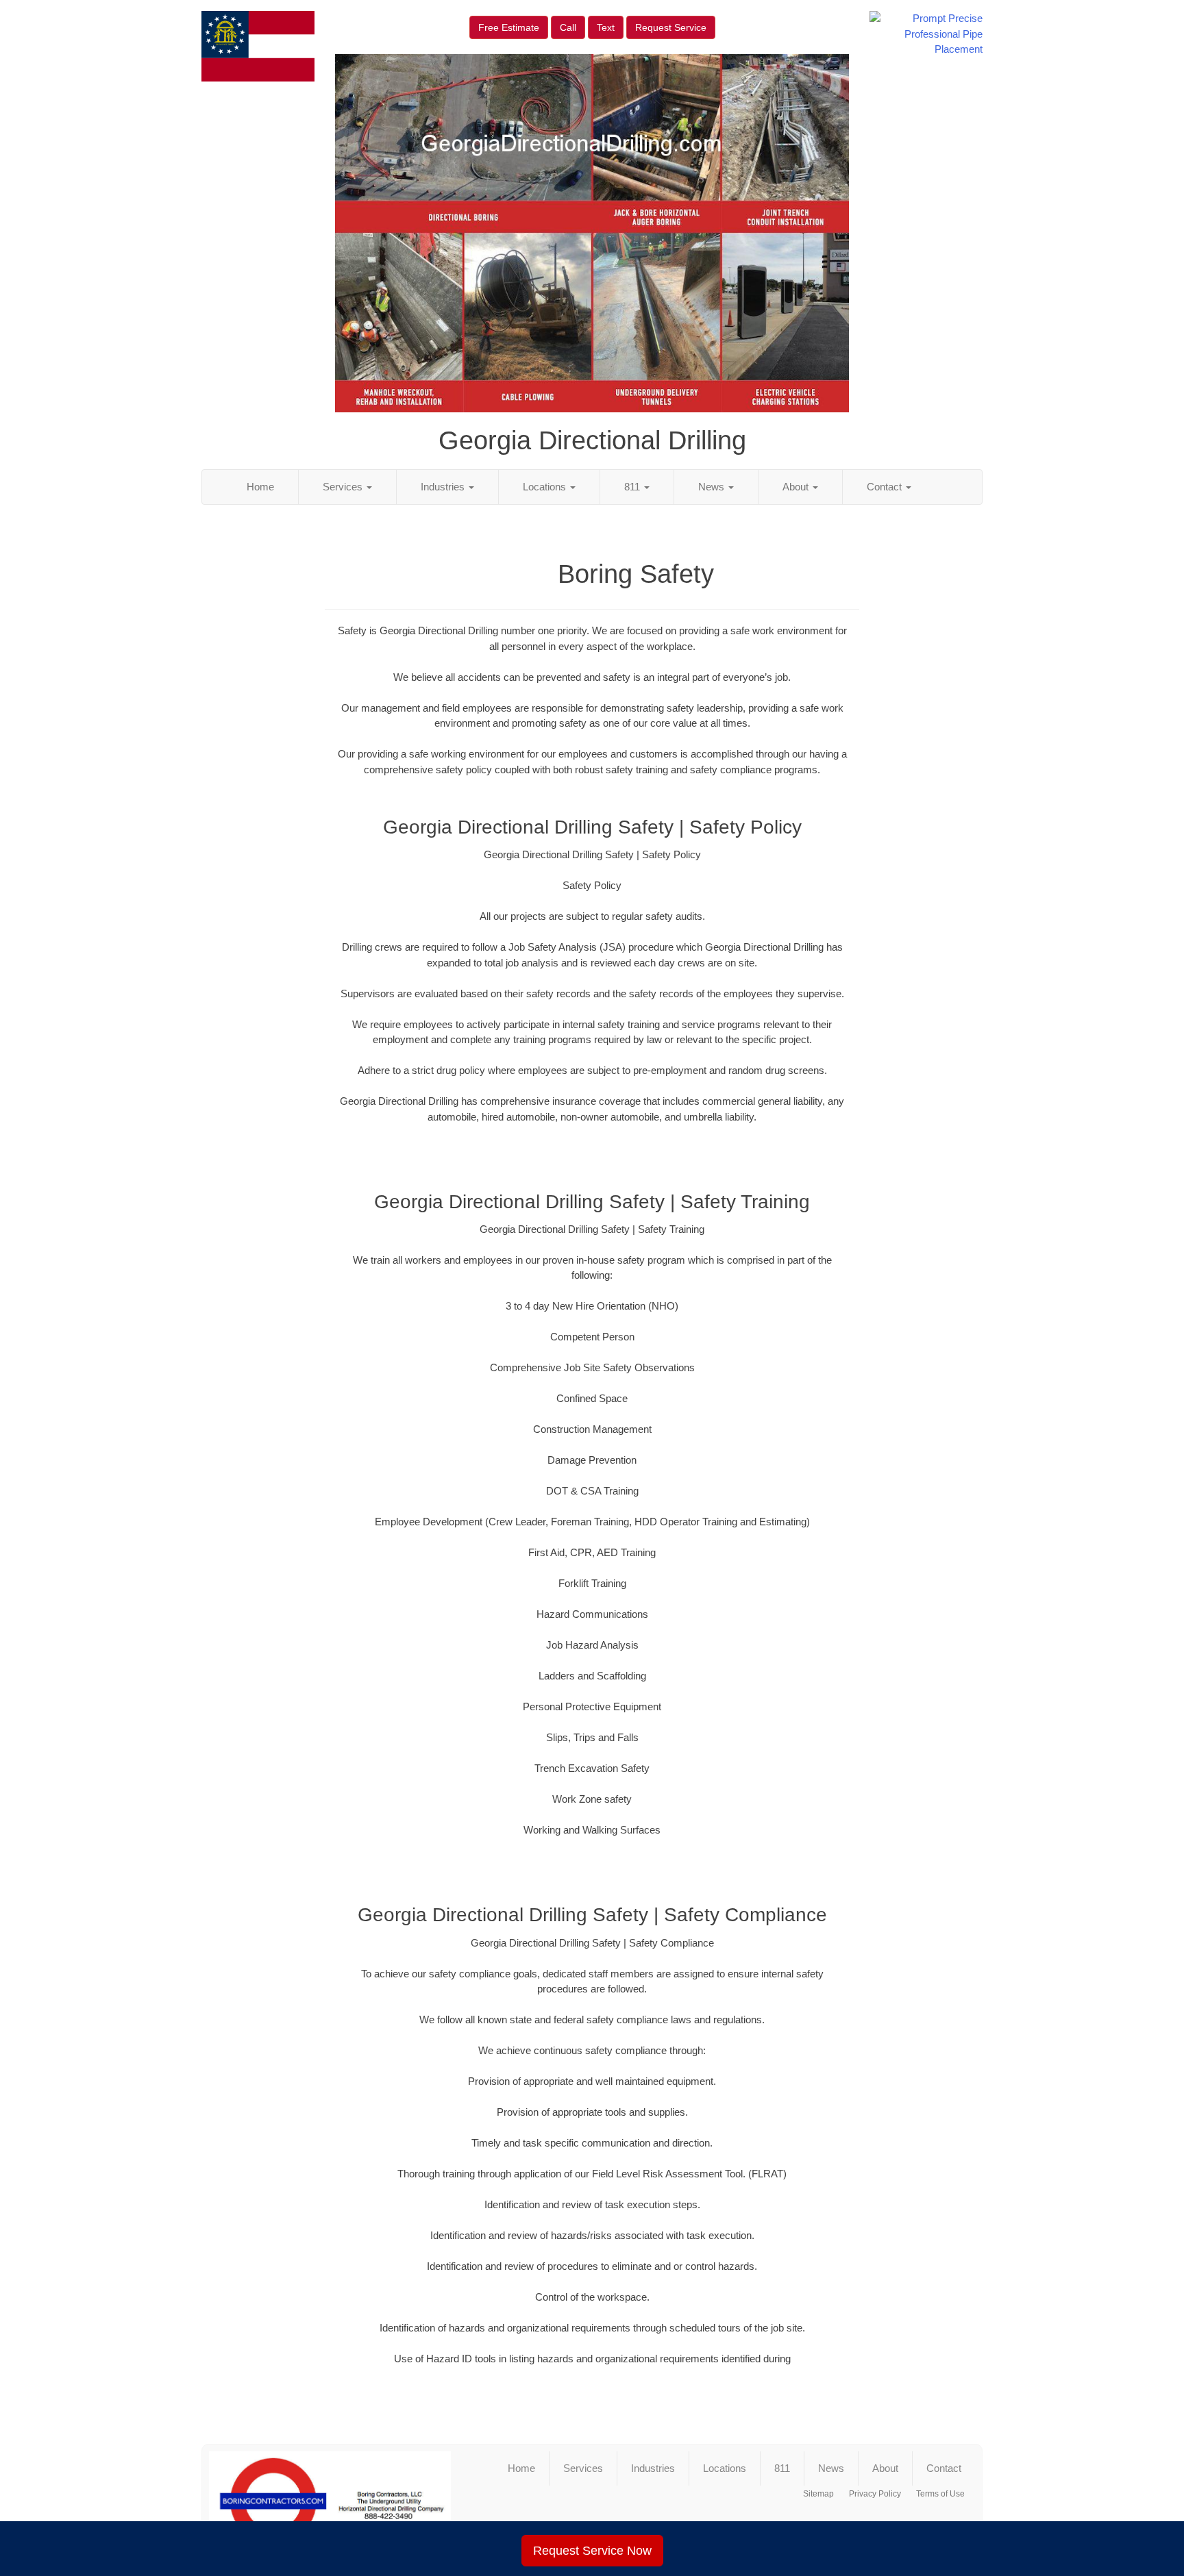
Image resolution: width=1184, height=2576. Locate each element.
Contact (886, 487)
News (713, 487)
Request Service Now (592, 2551)
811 (633, 487)
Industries (444, 487)
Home (260, 487)
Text (606, 27)
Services (344, 487)
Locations (546, 487)
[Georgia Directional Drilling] (330, 2501)
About (797, 487)
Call (568, 27)
